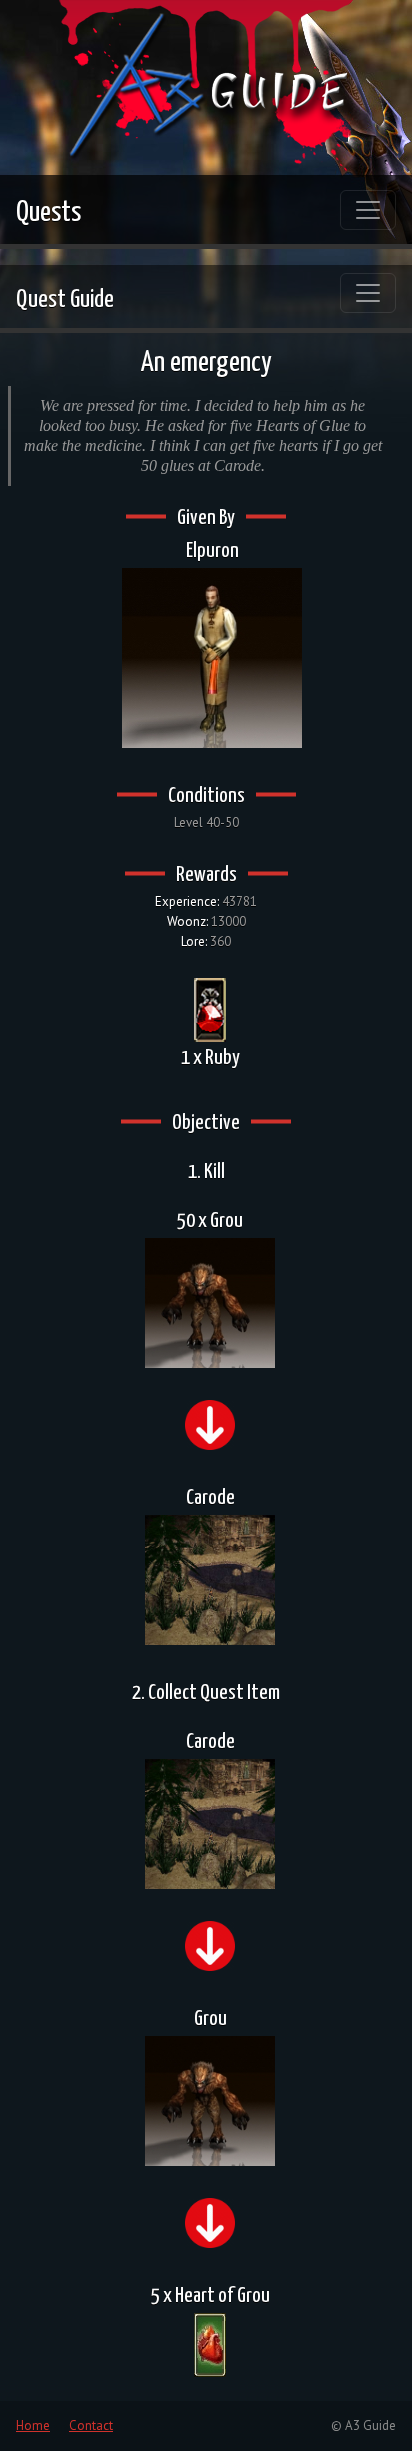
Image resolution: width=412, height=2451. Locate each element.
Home (33, 2425)
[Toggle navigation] (368, 210)
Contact (91, 2425)
